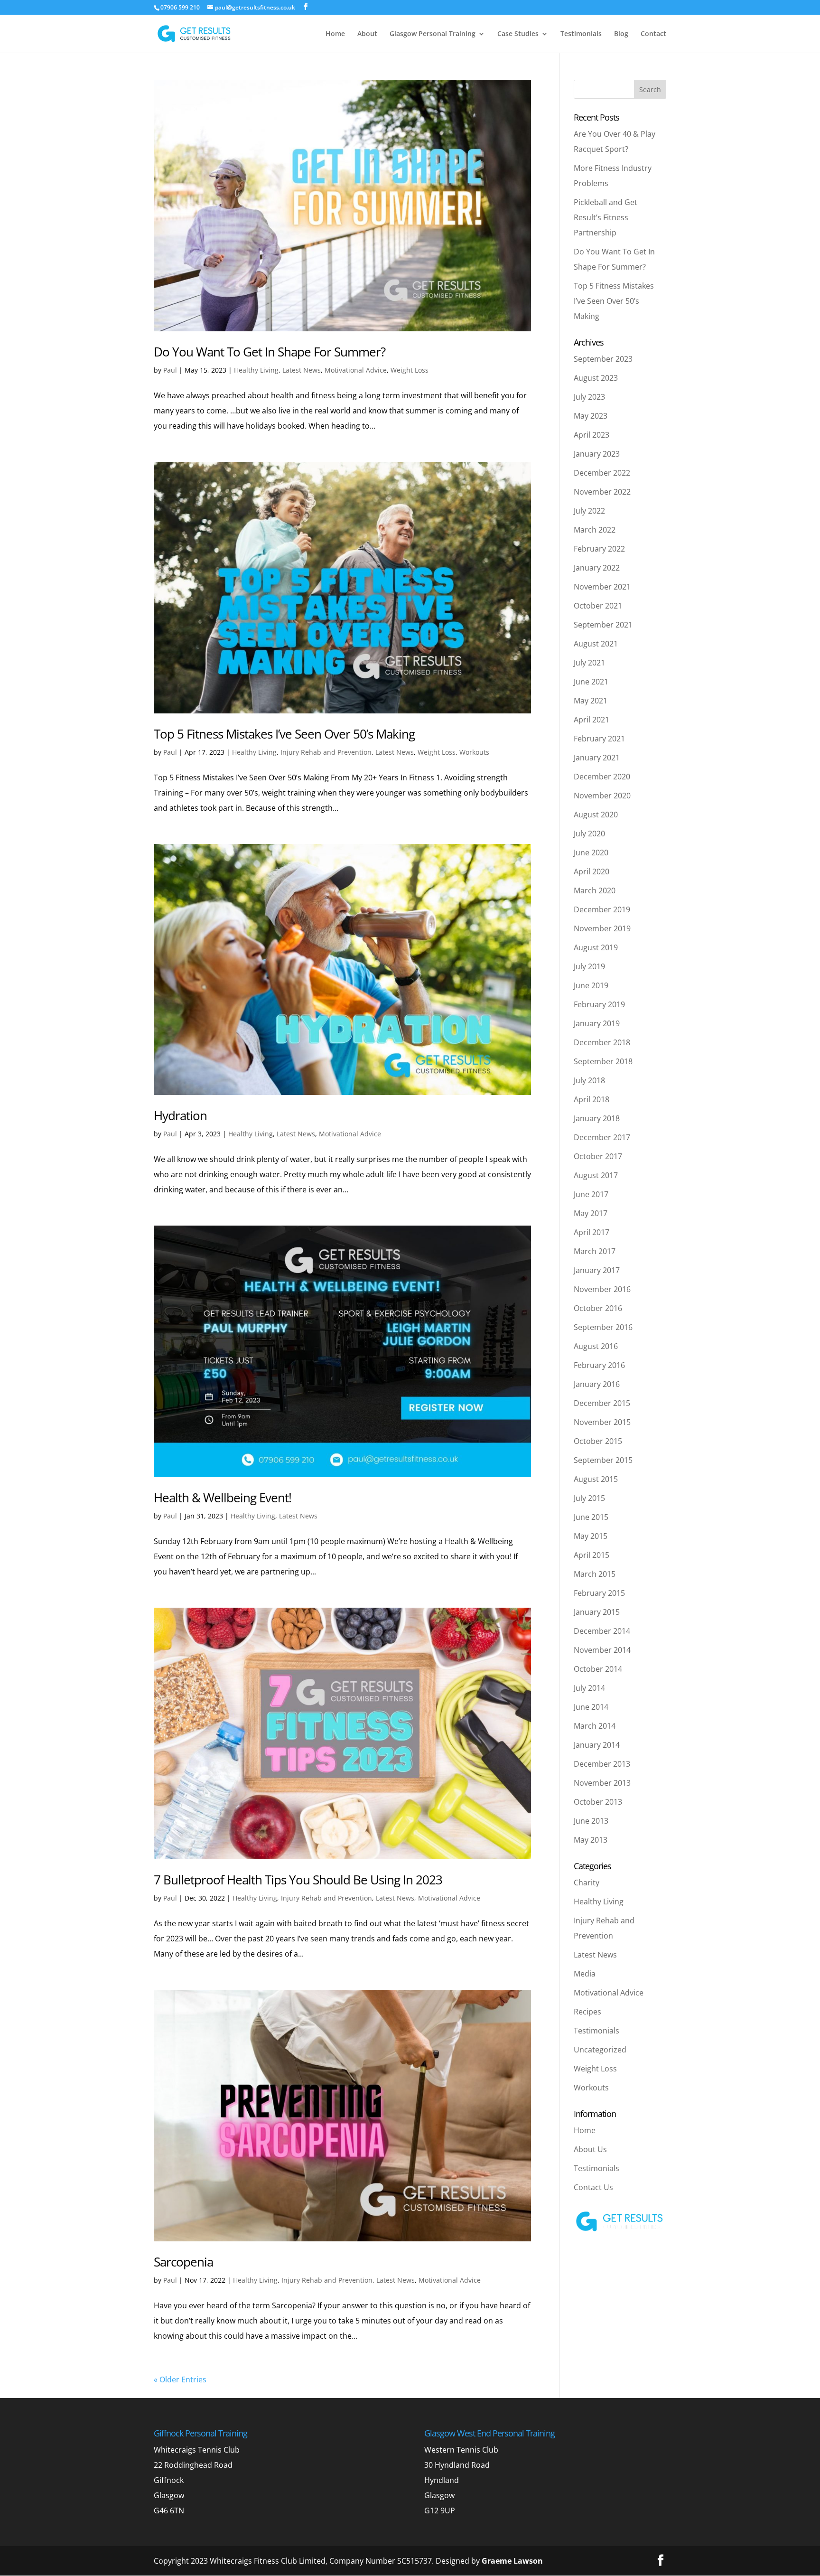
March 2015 (595, 1574)
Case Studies (518, 34)
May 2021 (591, 701)
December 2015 (602, 1403)
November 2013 (602, 1783)
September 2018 (603, 1061)
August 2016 (596, 1346)
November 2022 (602, 492)
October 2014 (598, 1669)
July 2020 (589, 834)
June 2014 (591, 1707)
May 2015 (591, 1536)
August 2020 (596, 815)
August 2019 (596, 947)
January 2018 (597, 1118)
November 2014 (602, 1650)
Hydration (180, 1115)
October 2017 (598, 1156)
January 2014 (597, 1745)
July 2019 (589, 966)
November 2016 (602, 1289)
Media (585, 1974)
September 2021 (603, 625)
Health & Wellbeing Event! (223, 1498)
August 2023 (596, 378)
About (367, 34)
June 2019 (591, 985)
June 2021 (591, 682)
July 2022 (589, 511)
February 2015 (599, 1593)
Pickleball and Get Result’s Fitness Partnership (606, 217)
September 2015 (603, 1460)
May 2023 (591, 416)
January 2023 (597, 454)
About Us (590, 2149)
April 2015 (592, 1555)
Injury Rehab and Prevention (326, 752)
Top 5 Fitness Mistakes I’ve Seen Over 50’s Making (284, 734)
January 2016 (597, 1384)
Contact (653, 34)
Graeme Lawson (512, 2561)
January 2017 (597, 1270)
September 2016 (603, 1327)
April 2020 (592, 871)
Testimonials (581, 34)
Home (335, 34)
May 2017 (591, 1213)
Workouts (474, 752)
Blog (621, 34)
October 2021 (598, 606)
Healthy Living (256, 370)
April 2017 (592, 1232)
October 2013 (598, 1802)
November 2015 (602, 1422)
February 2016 (599, 1365)
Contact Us (593, 2187)
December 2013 (602, 1764)
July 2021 (589, 663)
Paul (170, 370)
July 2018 (589, 1080)
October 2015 (598, 1441)
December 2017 (602, 1137)
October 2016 (598, 1308)
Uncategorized (600, 2050)
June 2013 (591, 1821)
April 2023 (592, 435)
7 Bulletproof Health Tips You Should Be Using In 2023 (298, 1880)
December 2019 (602, 909)
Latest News (302, 370)
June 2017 (591, 1194)
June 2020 (591, 852)
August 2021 (596, 644)
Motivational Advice (356, 370)
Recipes (587, 2012)
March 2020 (595, 890)
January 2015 (597, 1612)
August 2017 (596, 1175)
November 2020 (602, 796)
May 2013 (591, 1840)
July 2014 (589, 1688)
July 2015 (589, 1498)
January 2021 (597, 758)
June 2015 (591, 1517)
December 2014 (602, 1631)
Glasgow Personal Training (433, 34)
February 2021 (599, 739)
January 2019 (597, 1023)
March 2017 (595, 1251)
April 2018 (592, 1099)
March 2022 (595, 530)
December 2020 (602, 777)
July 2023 (589, 397)
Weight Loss (410, 370)
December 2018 (602, 1042)
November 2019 (602, 928)
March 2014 (595, 1726)
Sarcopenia (183, 2262)
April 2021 (592, 720)
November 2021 (602, 587)
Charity (587, 1883)
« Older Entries (180, 2379)
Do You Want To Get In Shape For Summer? (270, 352)
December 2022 (602, 473)
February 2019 (599, 1004)
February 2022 (599, 549)
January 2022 (597, 568)
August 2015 (596, 1479)
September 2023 (603, 359)
